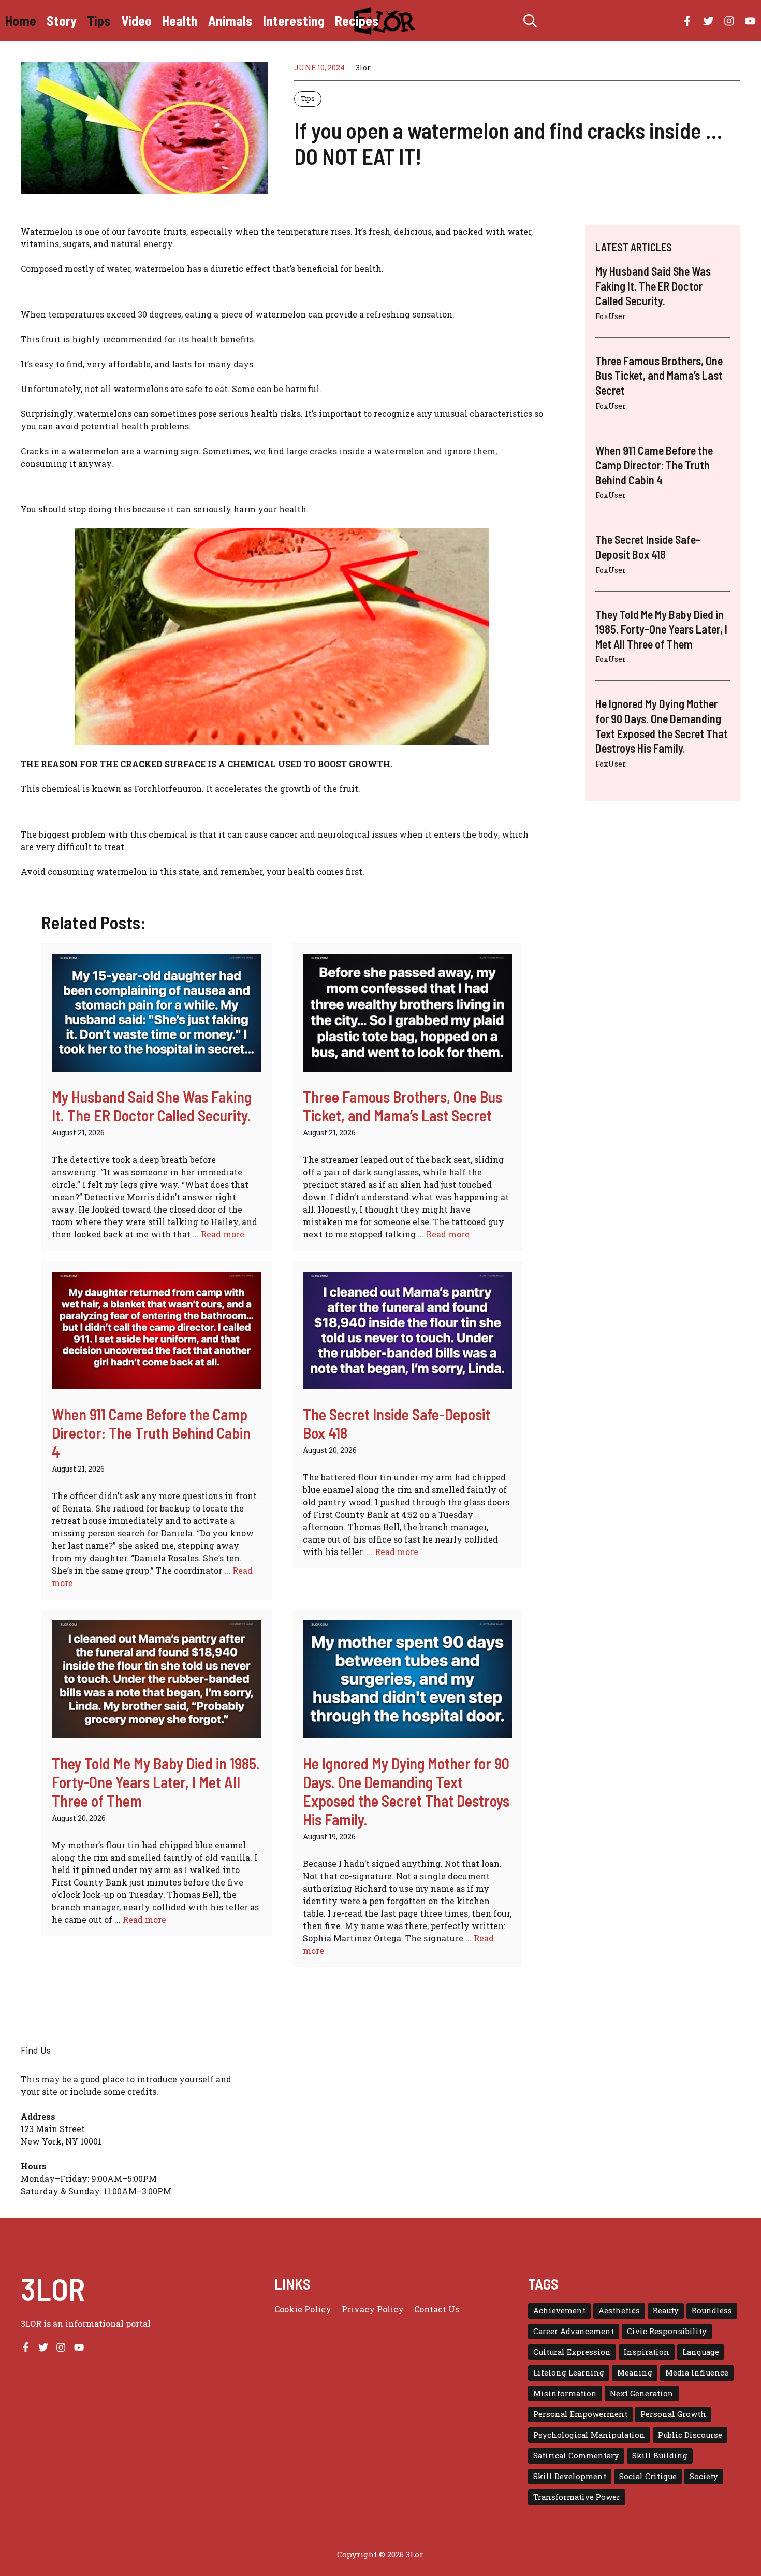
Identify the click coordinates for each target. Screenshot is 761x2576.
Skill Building (660, 2456)
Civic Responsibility (667, 2331)
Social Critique (648, 2476)
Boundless (712, 2311)
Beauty (666, 2311)
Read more (223, 1234)
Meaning (635, 2373)
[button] (530, 21)
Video (136, 20)
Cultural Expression (572, 2352)
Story (62, 20)
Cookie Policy (303, 2309)
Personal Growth (673, 2414)
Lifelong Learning (569, 2373)
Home (21, 20)
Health (180, 20)
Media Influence (697, 2373)
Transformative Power (577, 2497)
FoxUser (611, 316)
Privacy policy (373, 2309)
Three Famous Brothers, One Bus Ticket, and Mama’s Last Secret (403, 1106)
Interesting (294, 20)
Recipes (357, 20)
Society (704, 2476)
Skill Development (570, 2476)
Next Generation (642, 2393)
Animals (230, 20)
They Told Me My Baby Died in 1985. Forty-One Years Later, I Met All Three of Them (156, 1782)
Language (701, 2352)
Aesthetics (619, 2311)
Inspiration (647, 2352)
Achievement (559, 2311)
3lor (363, 68)
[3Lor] (386, 21)
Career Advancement (574, 2331)
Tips (99, 20)
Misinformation (565, 2393)
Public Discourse (690, 2435)
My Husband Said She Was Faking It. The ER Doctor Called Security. (152, 1106)
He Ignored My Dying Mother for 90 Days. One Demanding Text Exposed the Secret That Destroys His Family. (406, 1791)
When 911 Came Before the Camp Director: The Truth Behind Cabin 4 (151, 1433)
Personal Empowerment (580, 2414)
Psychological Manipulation (589, 2435)
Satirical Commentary (576, 2456)
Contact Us (437, 2309)
